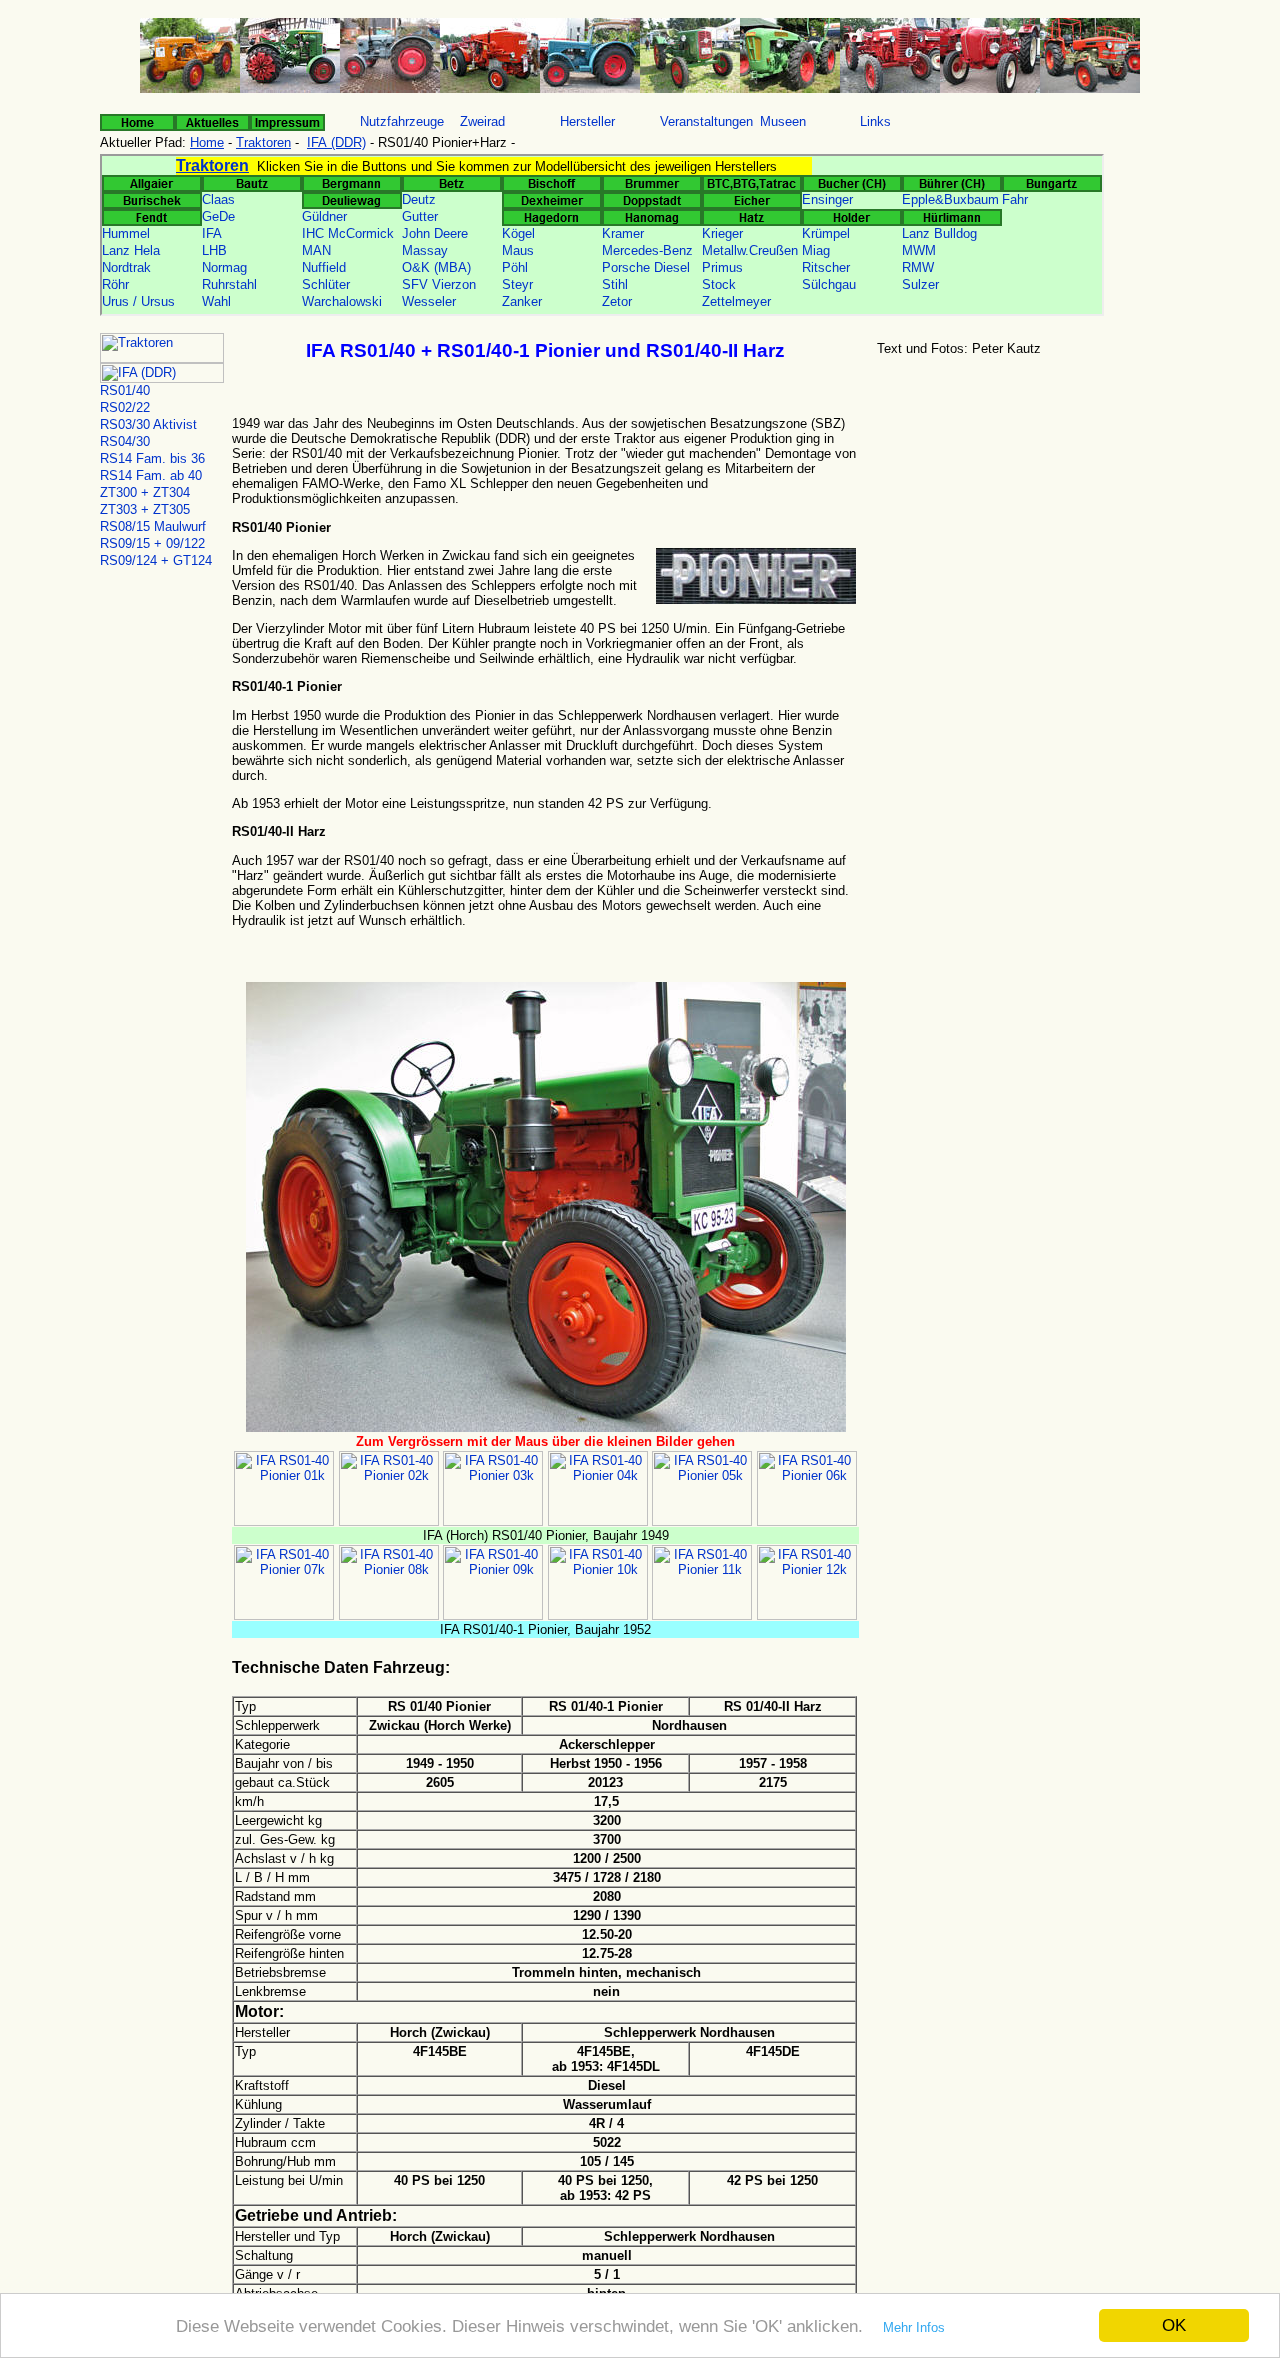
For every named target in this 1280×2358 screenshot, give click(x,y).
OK (1174, 2325)
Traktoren (263, 142)
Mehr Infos (914, 2327)
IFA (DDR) (336, 142)
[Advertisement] (1025, 519)
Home (207, 142)
